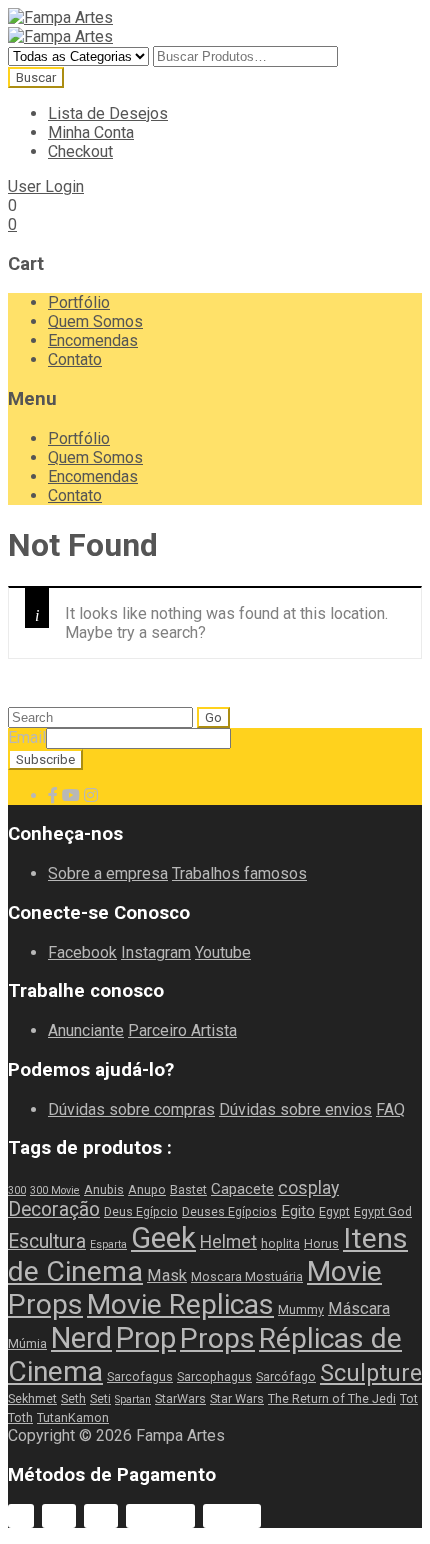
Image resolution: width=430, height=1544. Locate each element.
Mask (167, 1275)
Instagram (156, 952)
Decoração (54, 1209)
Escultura (47, 1241)
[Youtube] (71, 795)
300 (17, 1190)
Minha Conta (91, 132)
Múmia (27, 1343)
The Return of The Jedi (332, 1398)
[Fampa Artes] (60, 17)
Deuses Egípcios (229, 1211)
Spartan (133, 1399)
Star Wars (237, 1398)
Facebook (82, 952)
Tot (409, 1398)
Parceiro (159, 1030)
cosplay (308, 1188)
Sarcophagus (214, 1376)
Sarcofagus (140, 1376)
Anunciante (86, 1030)
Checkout (80, 151)
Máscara (359, 1308)
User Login (46, 186)
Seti (100, 1398)
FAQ (390, 1109)
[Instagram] (91, 795)
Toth (20, 1417)
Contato (75, 359)
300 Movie (55, 1190)
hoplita (280, 1243)
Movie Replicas (180, 1304)
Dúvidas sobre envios (295, 1109)
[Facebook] (53, 795)
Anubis (104, 1189)
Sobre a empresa (108, 873)
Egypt (334, 1211)
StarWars (180, 1398)
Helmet (228, 1242)
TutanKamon (73, 1417)
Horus (321, 1243)
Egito (298, 1211)
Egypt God (383, 1211)
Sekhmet (32, 1398)
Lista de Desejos (108, 113)
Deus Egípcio (141, 1211)
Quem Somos (95, 321)
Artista (214, 1030)
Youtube (223, 952)
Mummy (301, 1309)
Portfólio (79, 302)
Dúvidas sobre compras (131, 1109)
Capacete (242, 1189)
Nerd (81, 1338)
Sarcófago (286, 1376)
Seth (73, 1398)
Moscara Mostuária (247, 1276)
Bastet (188, 1189)
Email (27, 737)
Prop (146, 1338)
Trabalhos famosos (239, 873)
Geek (163, 1238)
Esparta (108, 1244)
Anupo (147, 1189)
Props (217, 1338)
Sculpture (371, 1373)
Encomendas (93, 340)
